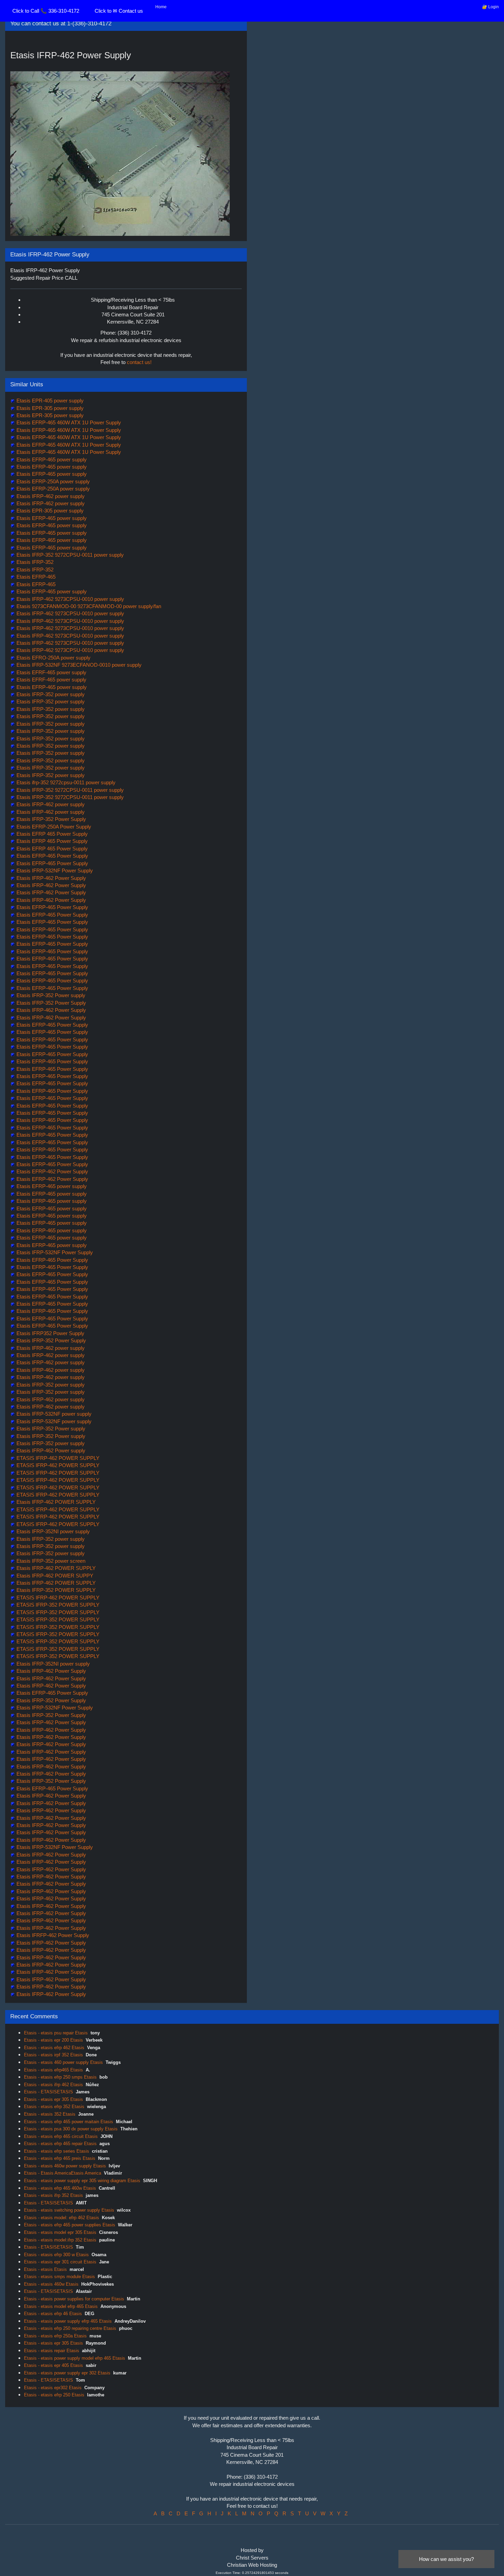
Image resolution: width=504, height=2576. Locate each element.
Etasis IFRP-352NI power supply (52, 1531)
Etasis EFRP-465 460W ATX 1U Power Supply (68, 422)
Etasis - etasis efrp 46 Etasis (53, 2314)
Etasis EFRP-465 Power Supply (52, 856)
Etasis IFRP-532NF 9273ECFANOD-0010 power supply (78, 665)
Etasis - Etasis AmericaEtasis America (63, 2173)
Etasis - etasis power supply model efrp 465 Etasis (75, 2358)
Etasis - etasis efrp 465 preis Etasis (60, 2158)
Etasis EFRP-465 (35, 577)
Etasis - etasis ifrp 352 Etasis (53, 2195)
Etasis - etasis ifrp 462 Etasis (53, 2085)
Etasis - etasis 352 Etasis (50, 2114)
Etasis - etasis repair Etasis (52, 2351)
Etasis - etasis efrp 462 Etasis (54, 2048)
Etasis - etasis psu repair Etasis (56, 2033)
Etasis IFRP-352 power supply (50, 694)
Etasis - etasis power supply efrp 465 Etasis (68, 2321)
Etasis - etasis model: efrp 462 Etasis (62, 2218)
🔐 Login (490, 7)
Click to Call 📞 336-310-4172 (46, 11)
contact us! (139, 362)
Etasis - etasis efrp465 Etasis (53, 2070)
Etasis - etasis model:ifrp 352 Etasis (60, 2240)
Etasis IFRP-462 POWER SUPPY (54, 1576)
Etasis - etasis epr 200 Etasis (53, 2040)
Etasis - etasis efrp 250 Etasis (54, 2395)
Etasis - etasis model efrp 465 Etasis (61, 2306)
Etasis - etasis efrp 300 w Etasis (56, 2255)
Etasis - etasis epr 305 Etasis (53, 2099)
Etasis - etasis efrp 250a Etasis (55, 2336)
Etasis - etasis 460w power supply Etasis (65, 2166)
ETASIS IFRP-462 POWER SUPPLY (57, 1458)
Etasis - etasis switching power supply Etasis (69, 2210)
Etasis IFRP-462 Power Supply (51, 878)
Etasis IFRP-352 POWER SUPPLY (55, 1590)
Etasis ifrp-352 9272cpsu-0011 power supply (65, 782)
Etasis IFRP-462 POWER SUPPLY (55, 1502)
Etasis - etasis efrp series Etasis (57, 2151)
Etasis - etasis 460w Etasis (51, 2284)
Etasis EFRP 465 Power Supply (51, 834)
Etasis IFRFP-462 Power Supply (52, 1935)
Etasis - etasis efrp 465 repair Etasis (60, 2144)
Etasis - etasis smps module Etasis (59, 2277)
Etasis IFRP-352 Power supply (50, 995)
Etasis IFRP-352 (34, 562)
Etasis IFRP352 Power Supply (50, 1333)
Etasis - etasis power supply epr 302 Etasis (67, 2373)
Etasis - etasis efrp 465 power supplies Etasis (70, 2225)
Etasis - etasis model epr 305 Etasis (60, 2232)
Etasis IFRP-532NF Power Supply (54, 870)
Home (161, 7)
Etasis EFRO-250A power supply (53, 658)
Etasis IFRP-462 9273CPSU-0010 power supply (70, 599)
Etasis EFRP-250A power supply (52, 481)
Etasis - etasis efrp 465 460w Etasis (60, 2188)
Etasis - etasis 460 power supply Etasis (63, 2062)
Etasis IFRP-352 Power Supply (51, 819)
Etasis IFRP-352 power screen (50, 1561)
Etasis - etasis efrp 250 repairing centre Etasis (70, 2328)
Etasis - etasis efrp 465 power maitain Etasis (69, 2122)
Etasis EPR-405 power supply (49, 401)
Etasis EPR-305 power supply (49, 408)
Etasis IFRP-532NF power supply (53, 1414)
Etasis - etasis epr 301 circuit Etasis (60, 2262)
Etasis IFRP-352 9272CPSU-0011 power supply (69, 555)
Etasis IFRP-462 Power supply (50, 1450)
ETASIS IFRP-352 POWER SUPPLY (57, 1605)
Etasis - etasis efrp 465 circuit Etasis (61, 2136)
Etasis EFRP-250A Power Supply (53, 827)
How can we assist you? (446, 2559)
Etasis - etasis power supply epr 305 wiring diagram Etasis (82, 2181)
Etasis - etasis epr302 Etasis (53, 2388)
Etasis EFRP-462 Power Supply (52, 1171)
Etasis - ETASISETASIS (49, 2092)
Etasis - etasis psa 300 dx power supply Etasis (71, 2129)
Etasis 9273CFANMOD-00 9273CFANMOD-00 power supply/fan (88, 606)
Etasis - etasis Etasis (45, 2269)
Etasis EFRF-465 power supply (51, 672)
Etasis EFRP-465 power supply (51, 459)
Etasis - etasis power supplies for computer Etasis (74, 2299)
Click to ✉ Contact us (119, 11)
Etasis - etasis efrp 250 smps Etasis (60, 2077)
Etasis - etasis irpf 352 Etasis (53, 2055)
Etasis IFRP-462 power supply (50, 496)
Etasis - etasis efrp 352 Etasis (54, 2107)
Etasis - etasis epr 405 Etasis (53, 2365)
